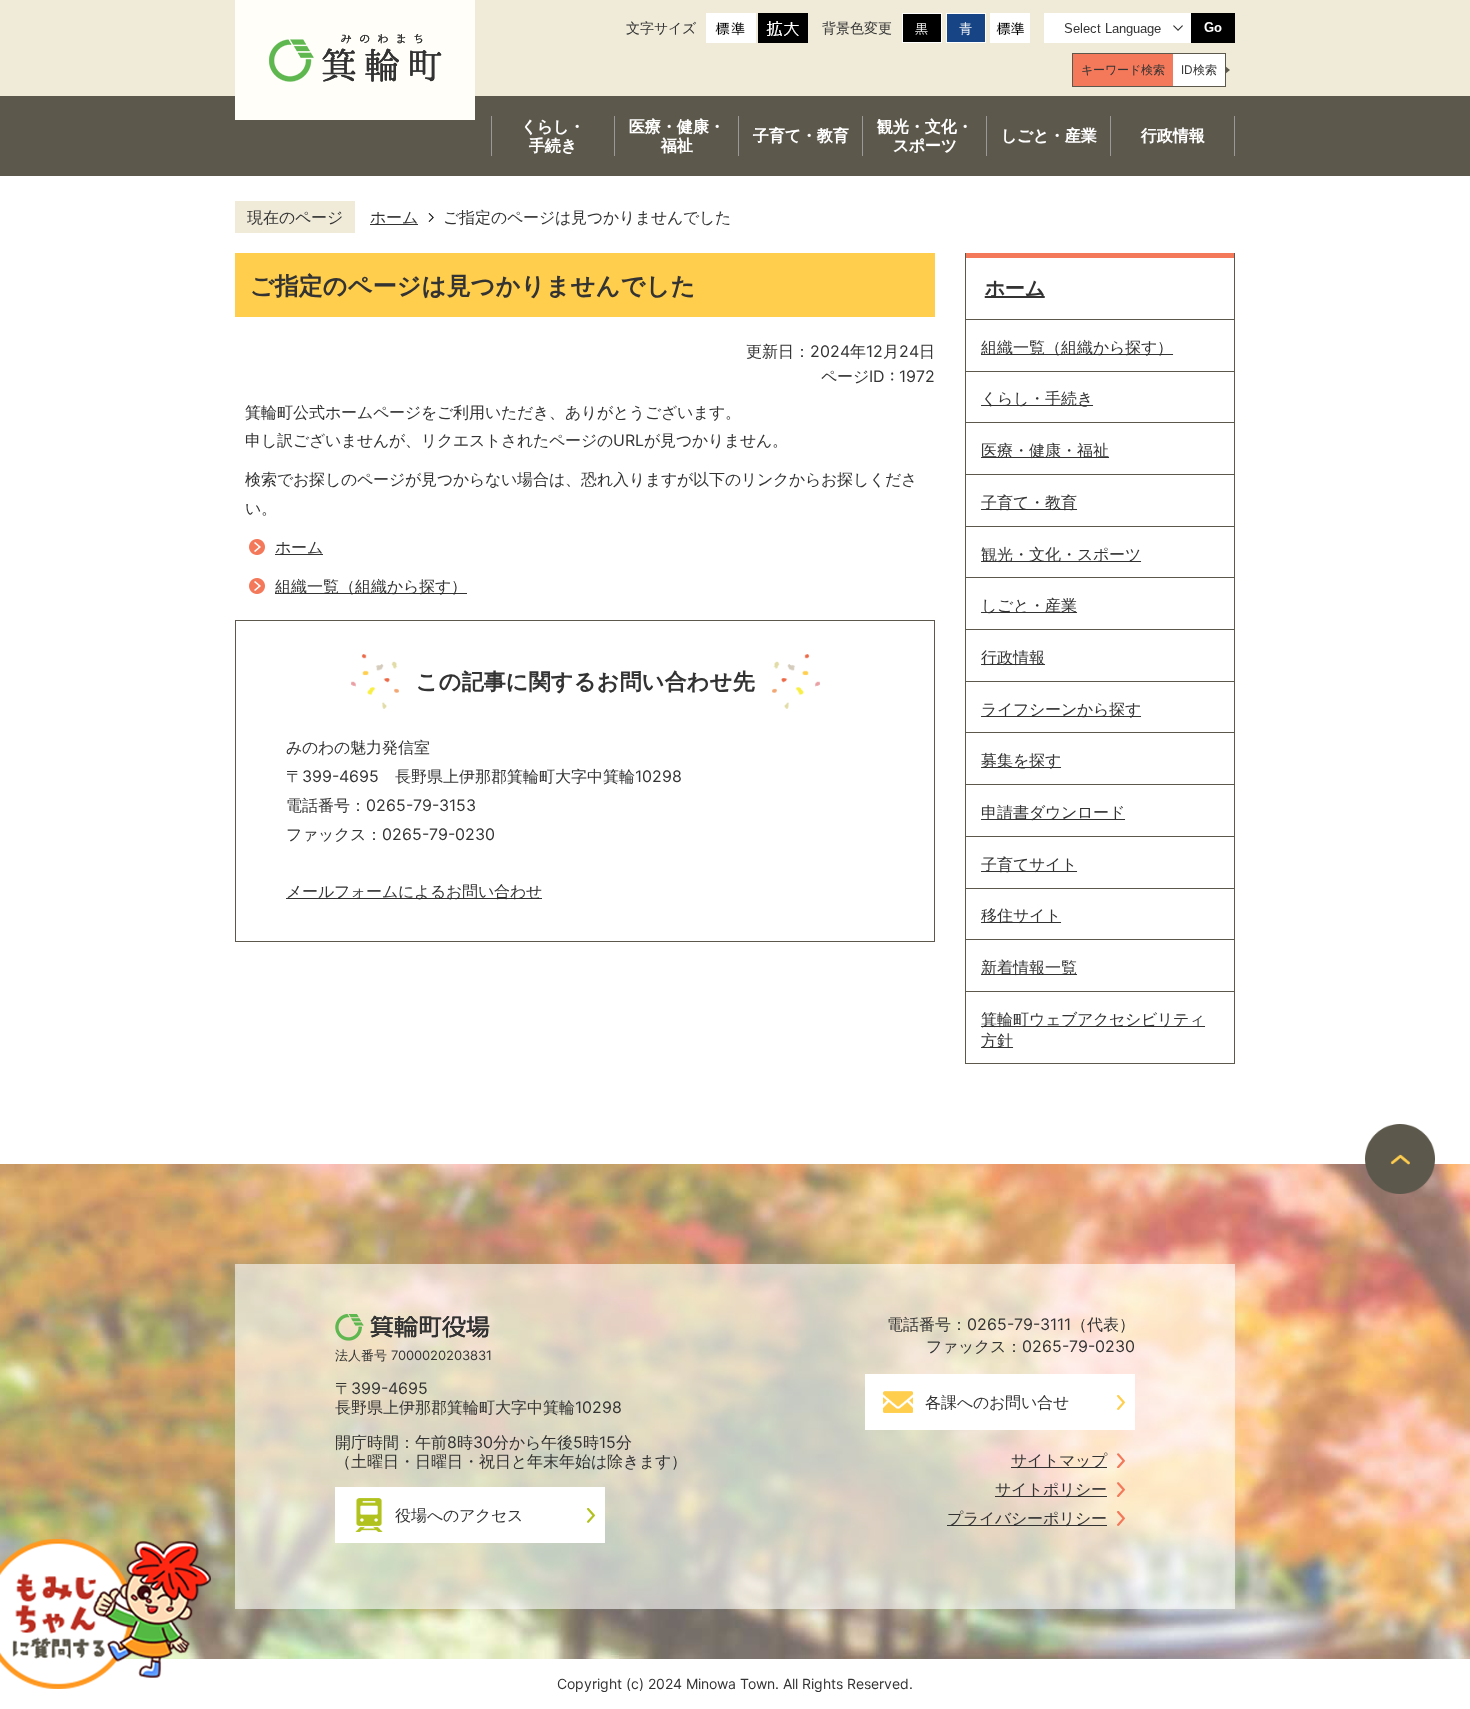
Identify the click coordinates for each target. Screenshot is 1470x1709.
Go (1213, 27)
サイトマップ (1059, 1460)
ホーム (394, 217)
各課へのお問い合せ (997, 1402)
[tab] (1123, 70)
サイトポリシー (1051, 1489)
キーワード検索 (1123, 69)
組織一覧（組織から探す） (371, 586)
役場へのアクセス (459, 1515)
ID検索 (1199, 69)
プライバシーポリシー (1027, 1518)
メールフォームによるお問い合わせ (414, 891)
